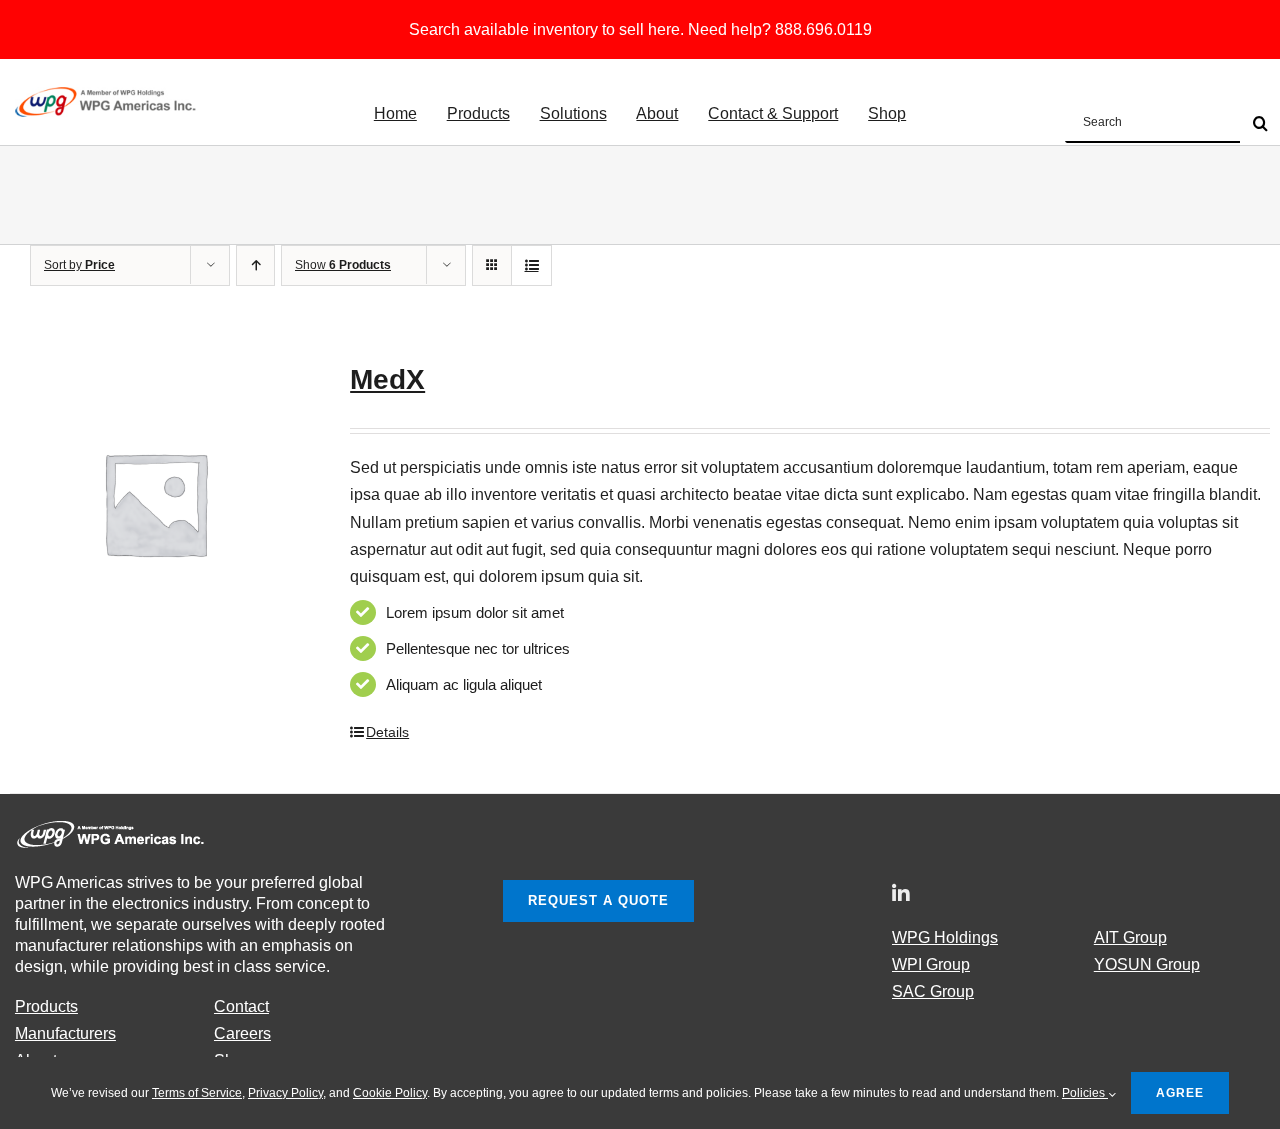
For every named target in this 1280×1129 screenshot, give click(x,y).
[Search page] (1172, 124)
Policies (1085, 1093)
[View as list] (531, 265)
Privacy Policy (285, 1093)
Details (387, 732)
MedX (387, 379)
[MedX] (155, 503)
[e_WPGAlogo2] (107, 94)
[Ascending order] (255, 265)
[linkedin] (901, 894)
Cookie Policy (390, 1093)
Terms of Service (197, 1093)
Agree (1180, 1093)
